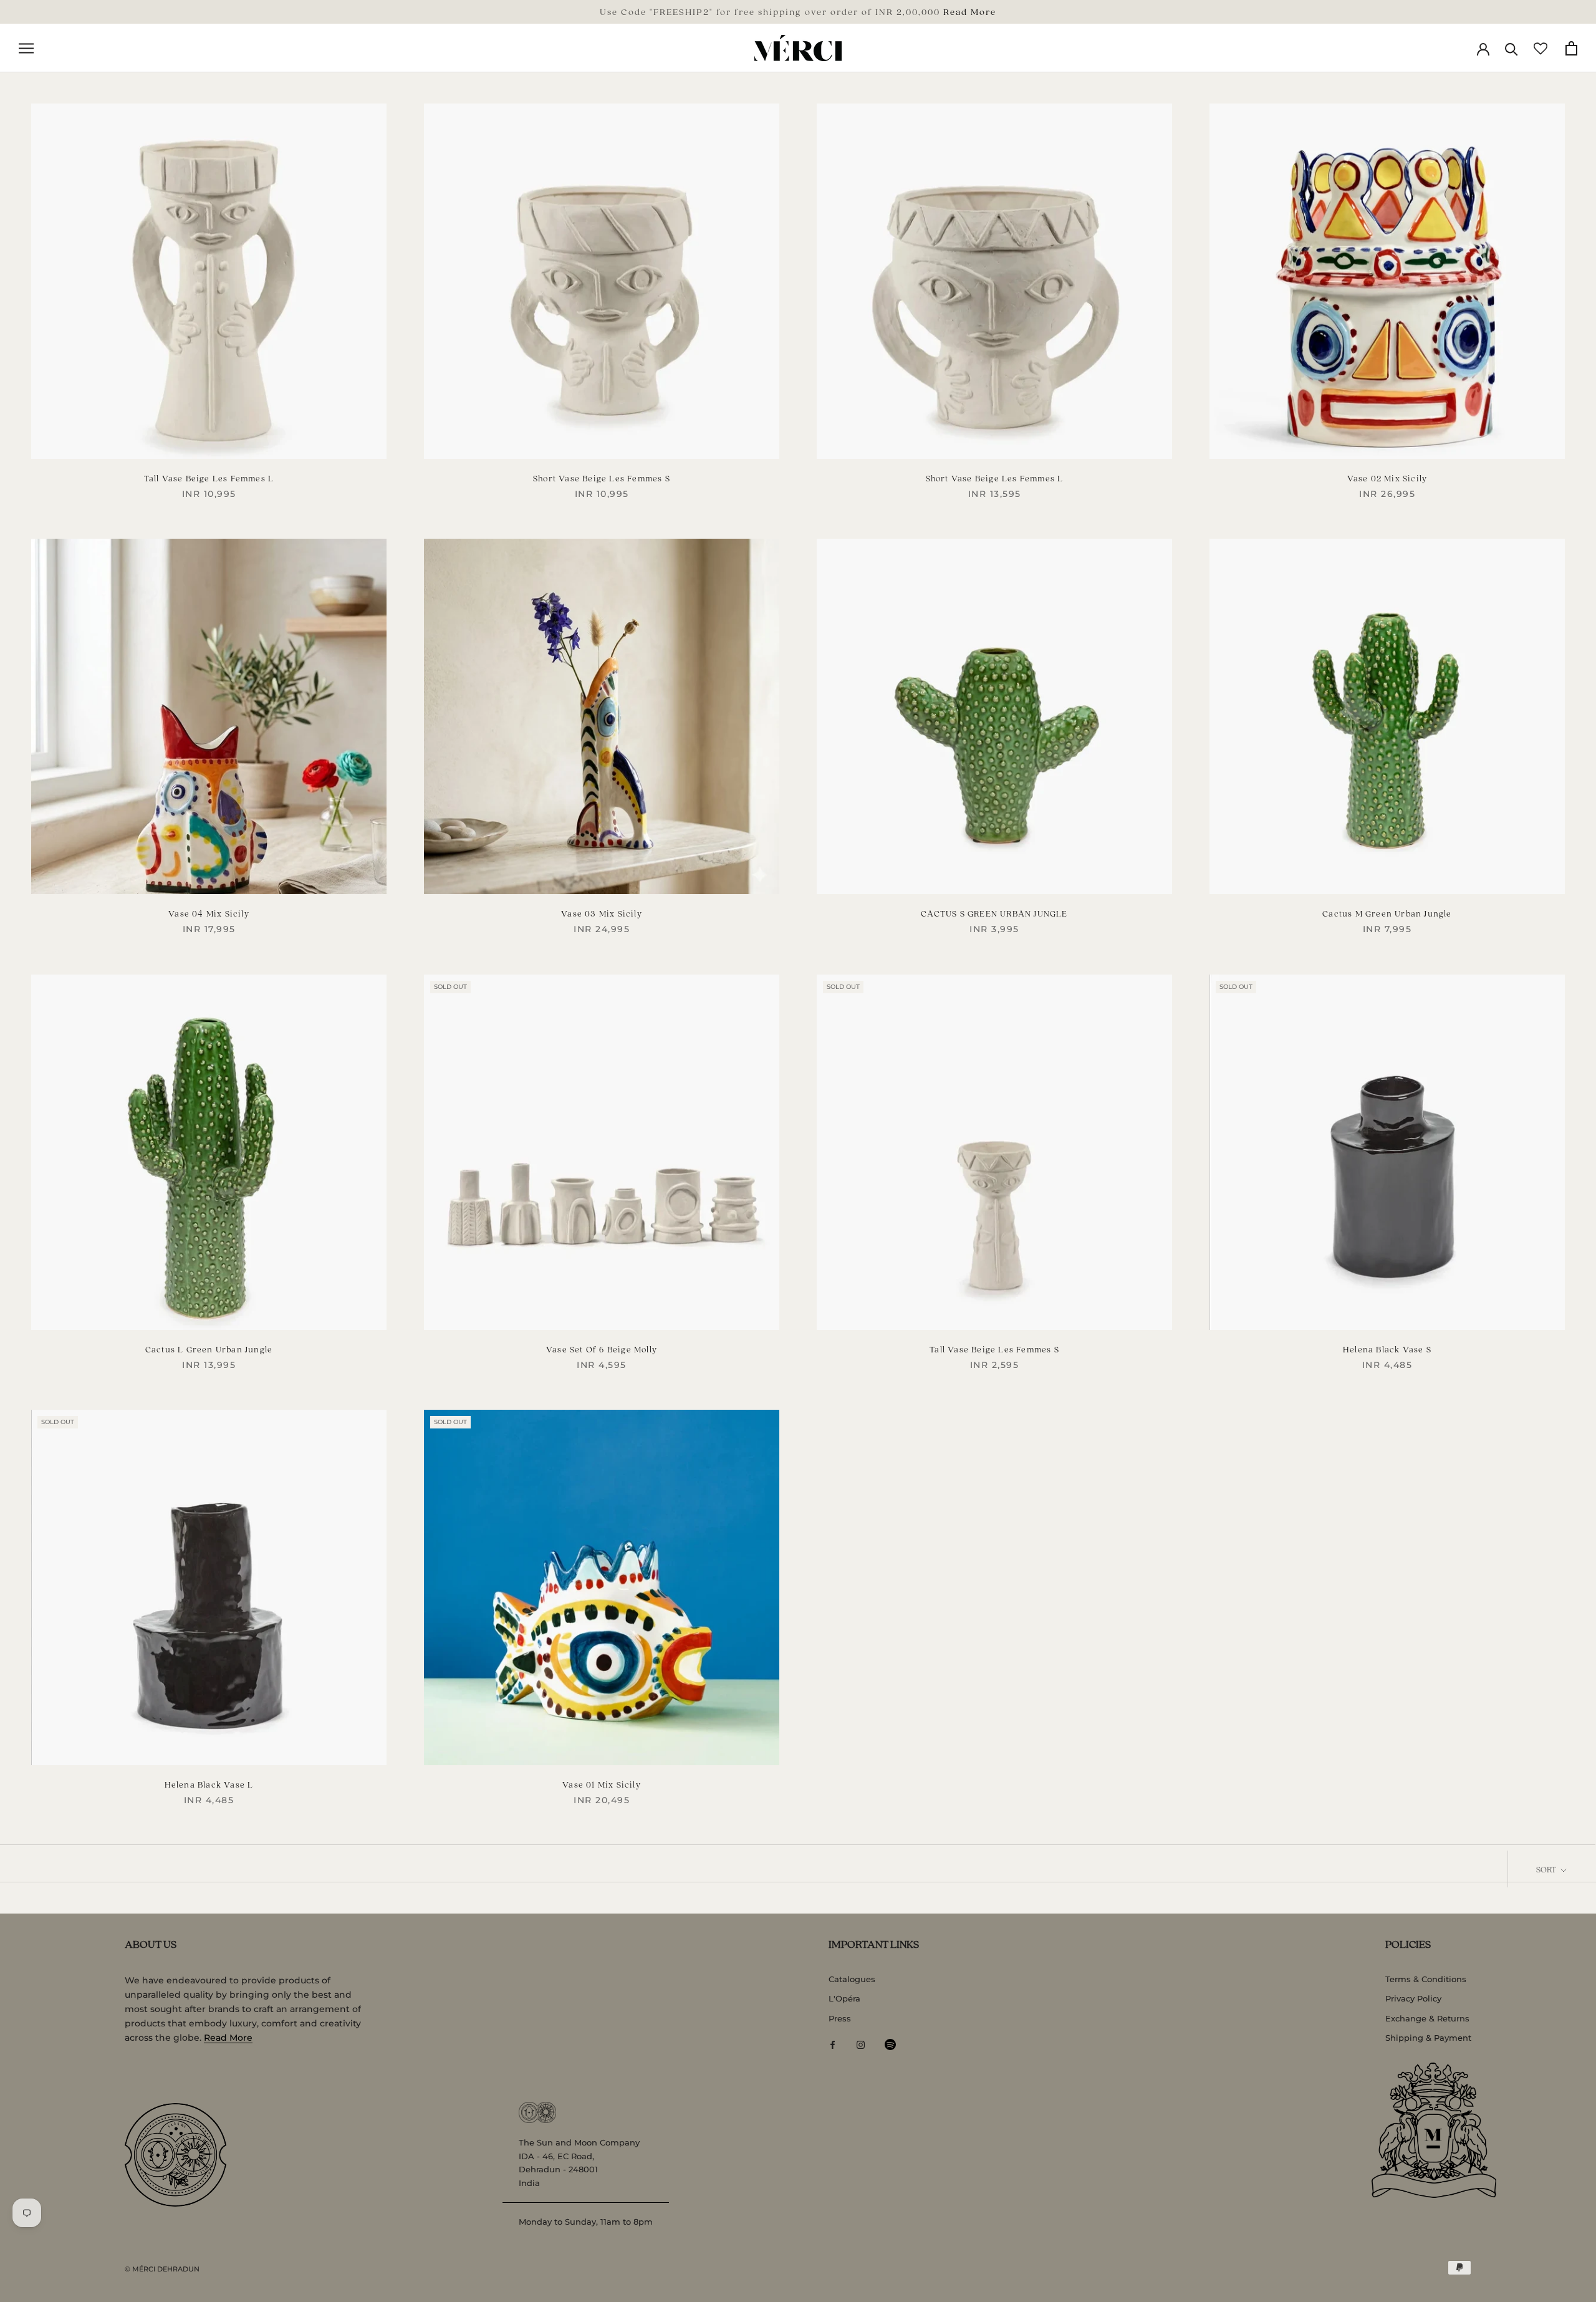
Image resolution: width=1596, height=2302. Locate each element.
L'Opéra (844, 1998)
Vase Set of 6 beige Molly (602, 1349)
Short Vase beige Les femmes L (995, 478)
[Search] (1512, 48)
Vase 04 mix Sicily (209, 913)
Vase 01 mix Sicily (602, 1784)
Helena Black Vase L (209, 1784)
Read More (970, 11)
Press (840, 2018)
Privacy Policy (1413, 1998)
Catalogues (852, 1979)
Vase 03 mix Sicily (602, 913)
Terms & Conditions (1426, 1979)
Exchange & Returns (1427, 2018)
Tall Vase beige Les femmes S (994, 1349)
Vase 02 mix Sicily (1387, 478)
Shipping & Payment (1428, 2038)
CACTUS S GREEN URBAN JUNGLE (994, 913)
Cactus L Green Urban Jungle (209, 1349)
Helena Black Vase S (1387, 1349)
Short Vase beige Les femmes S (602, 478)
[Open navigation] (26, 48)
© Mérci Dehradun (162, 2269)
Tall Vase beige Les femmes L (209, 478)
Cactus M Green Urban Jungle (1387, 913)
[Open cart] (1571, 48)
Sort (1547, 1869)
